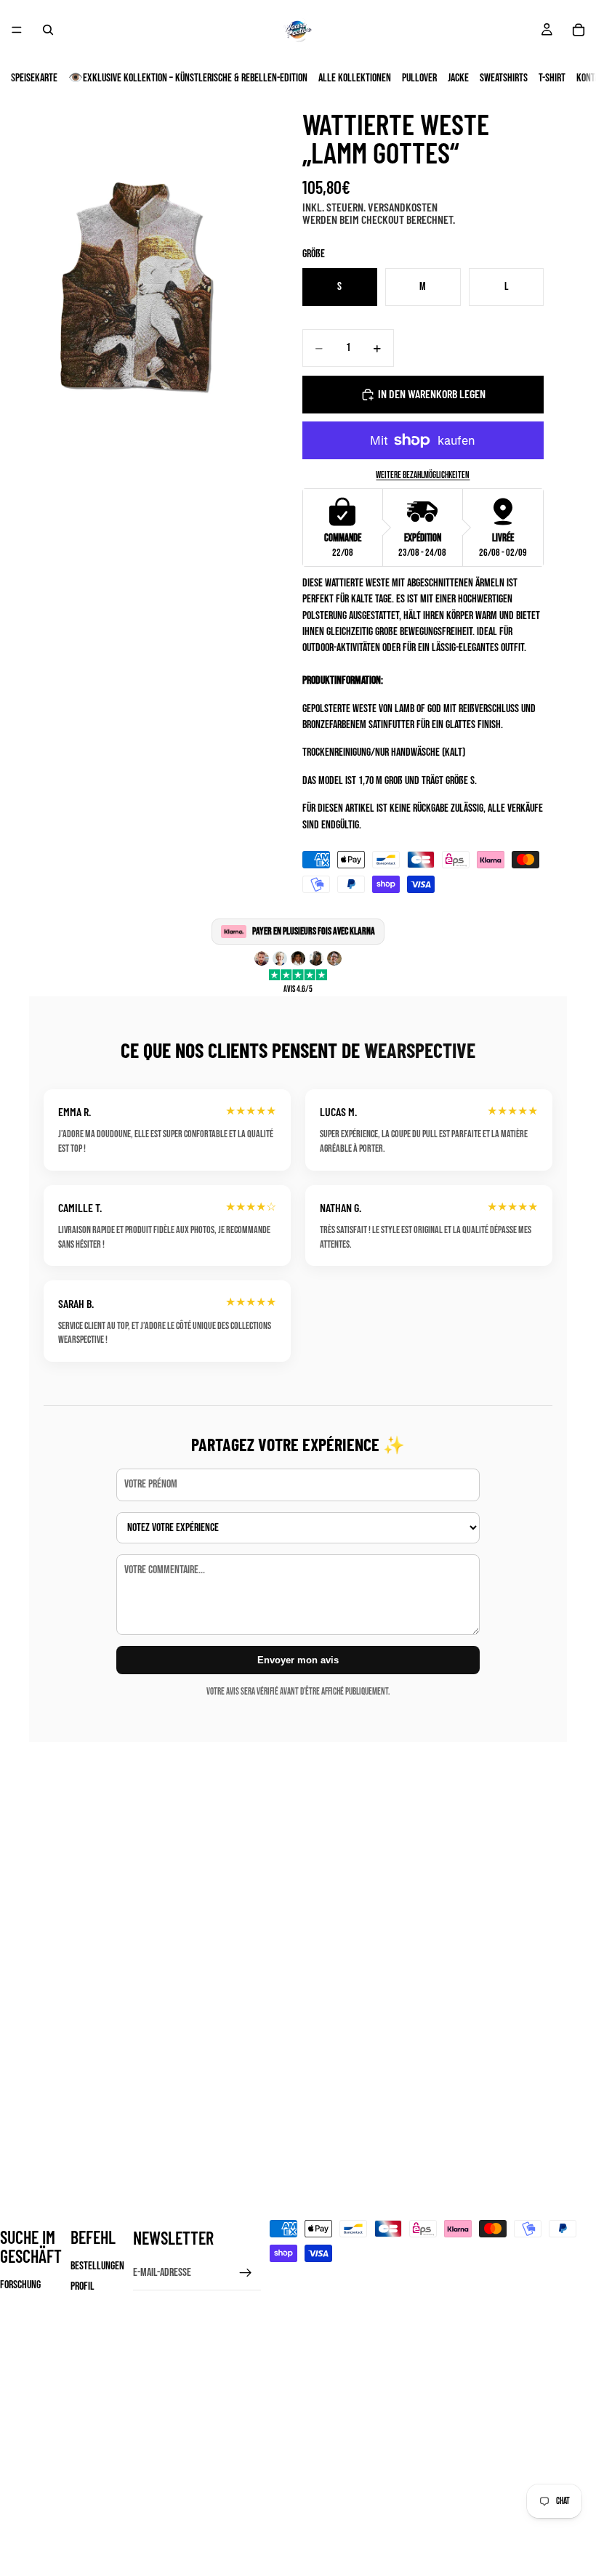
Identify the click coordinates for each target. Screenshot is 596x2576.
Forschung (20, 2285)
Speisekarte (34, 78)
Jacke (458, 78)
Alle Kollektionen (355, 78)
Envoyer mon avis (298, 1660)
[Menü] (17, 30)
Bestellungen (97, 2266)
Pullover (419, 78)
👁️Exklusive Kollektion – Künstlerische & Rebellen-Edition (188, 78)
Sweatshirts (504, 78)
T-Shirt (552, 78)
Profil (82, 2286)
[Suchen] (48, 30)
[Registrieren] (246, 2273)
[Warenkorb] (579, 30)
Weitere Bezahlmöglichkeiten (423, 475)
